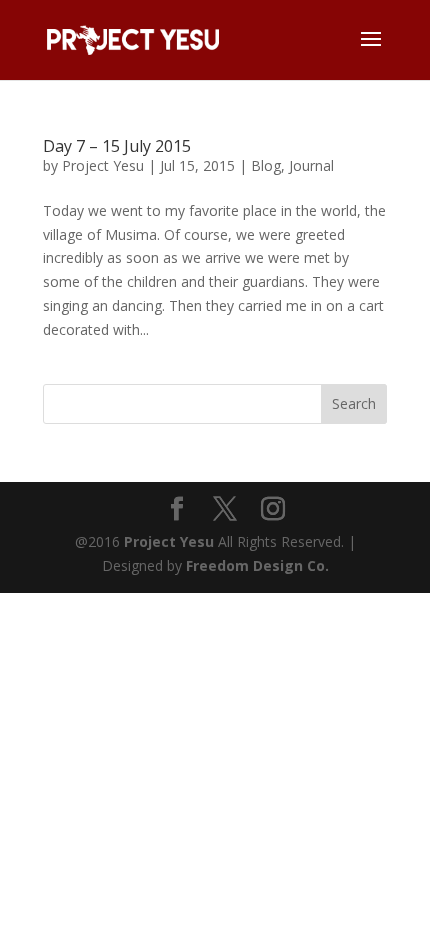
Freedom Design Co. (257, 565)
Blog (266, 165)
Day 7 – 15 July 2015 (117, 146)
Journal (311, 165)
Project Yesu (103, 165)
